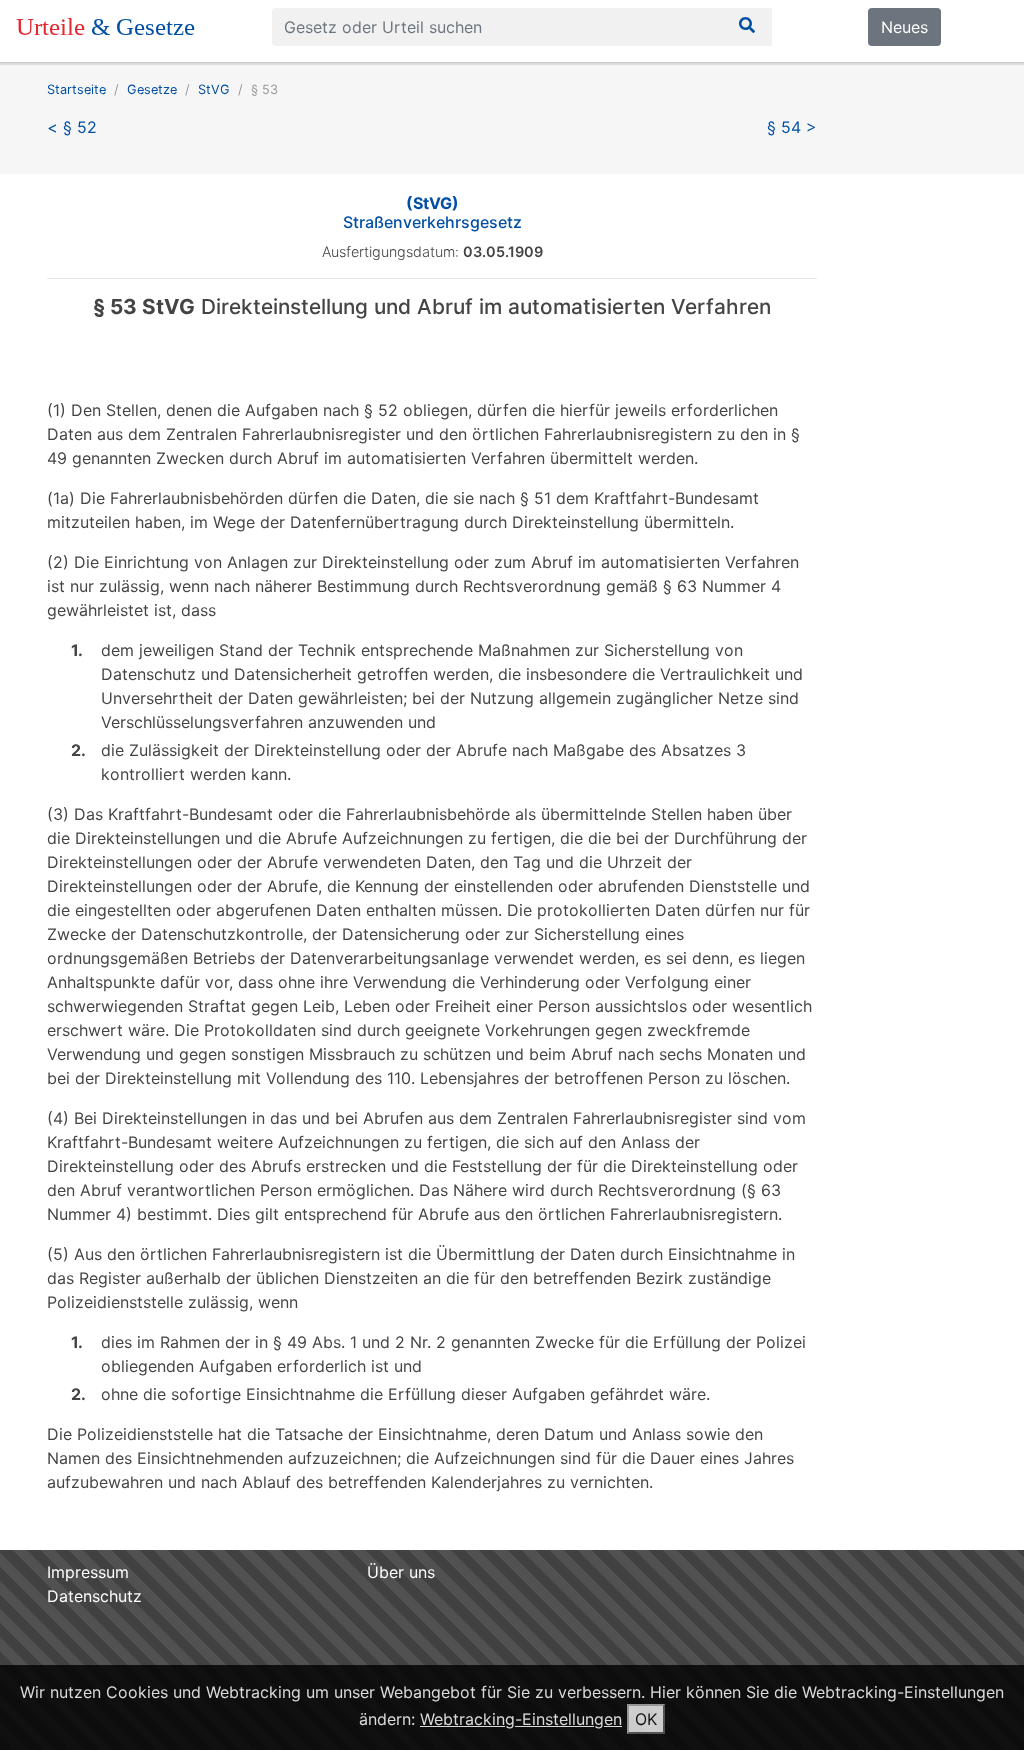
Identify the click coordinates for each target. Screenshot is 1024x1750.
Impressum (88, 1572)
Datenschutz (94, 1596)
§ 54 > (792, 127)
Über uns (401, 1572)
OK (646, 1719)
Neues (904, 27)
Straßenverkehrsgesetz (432, 212)
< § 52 (72, 127)
